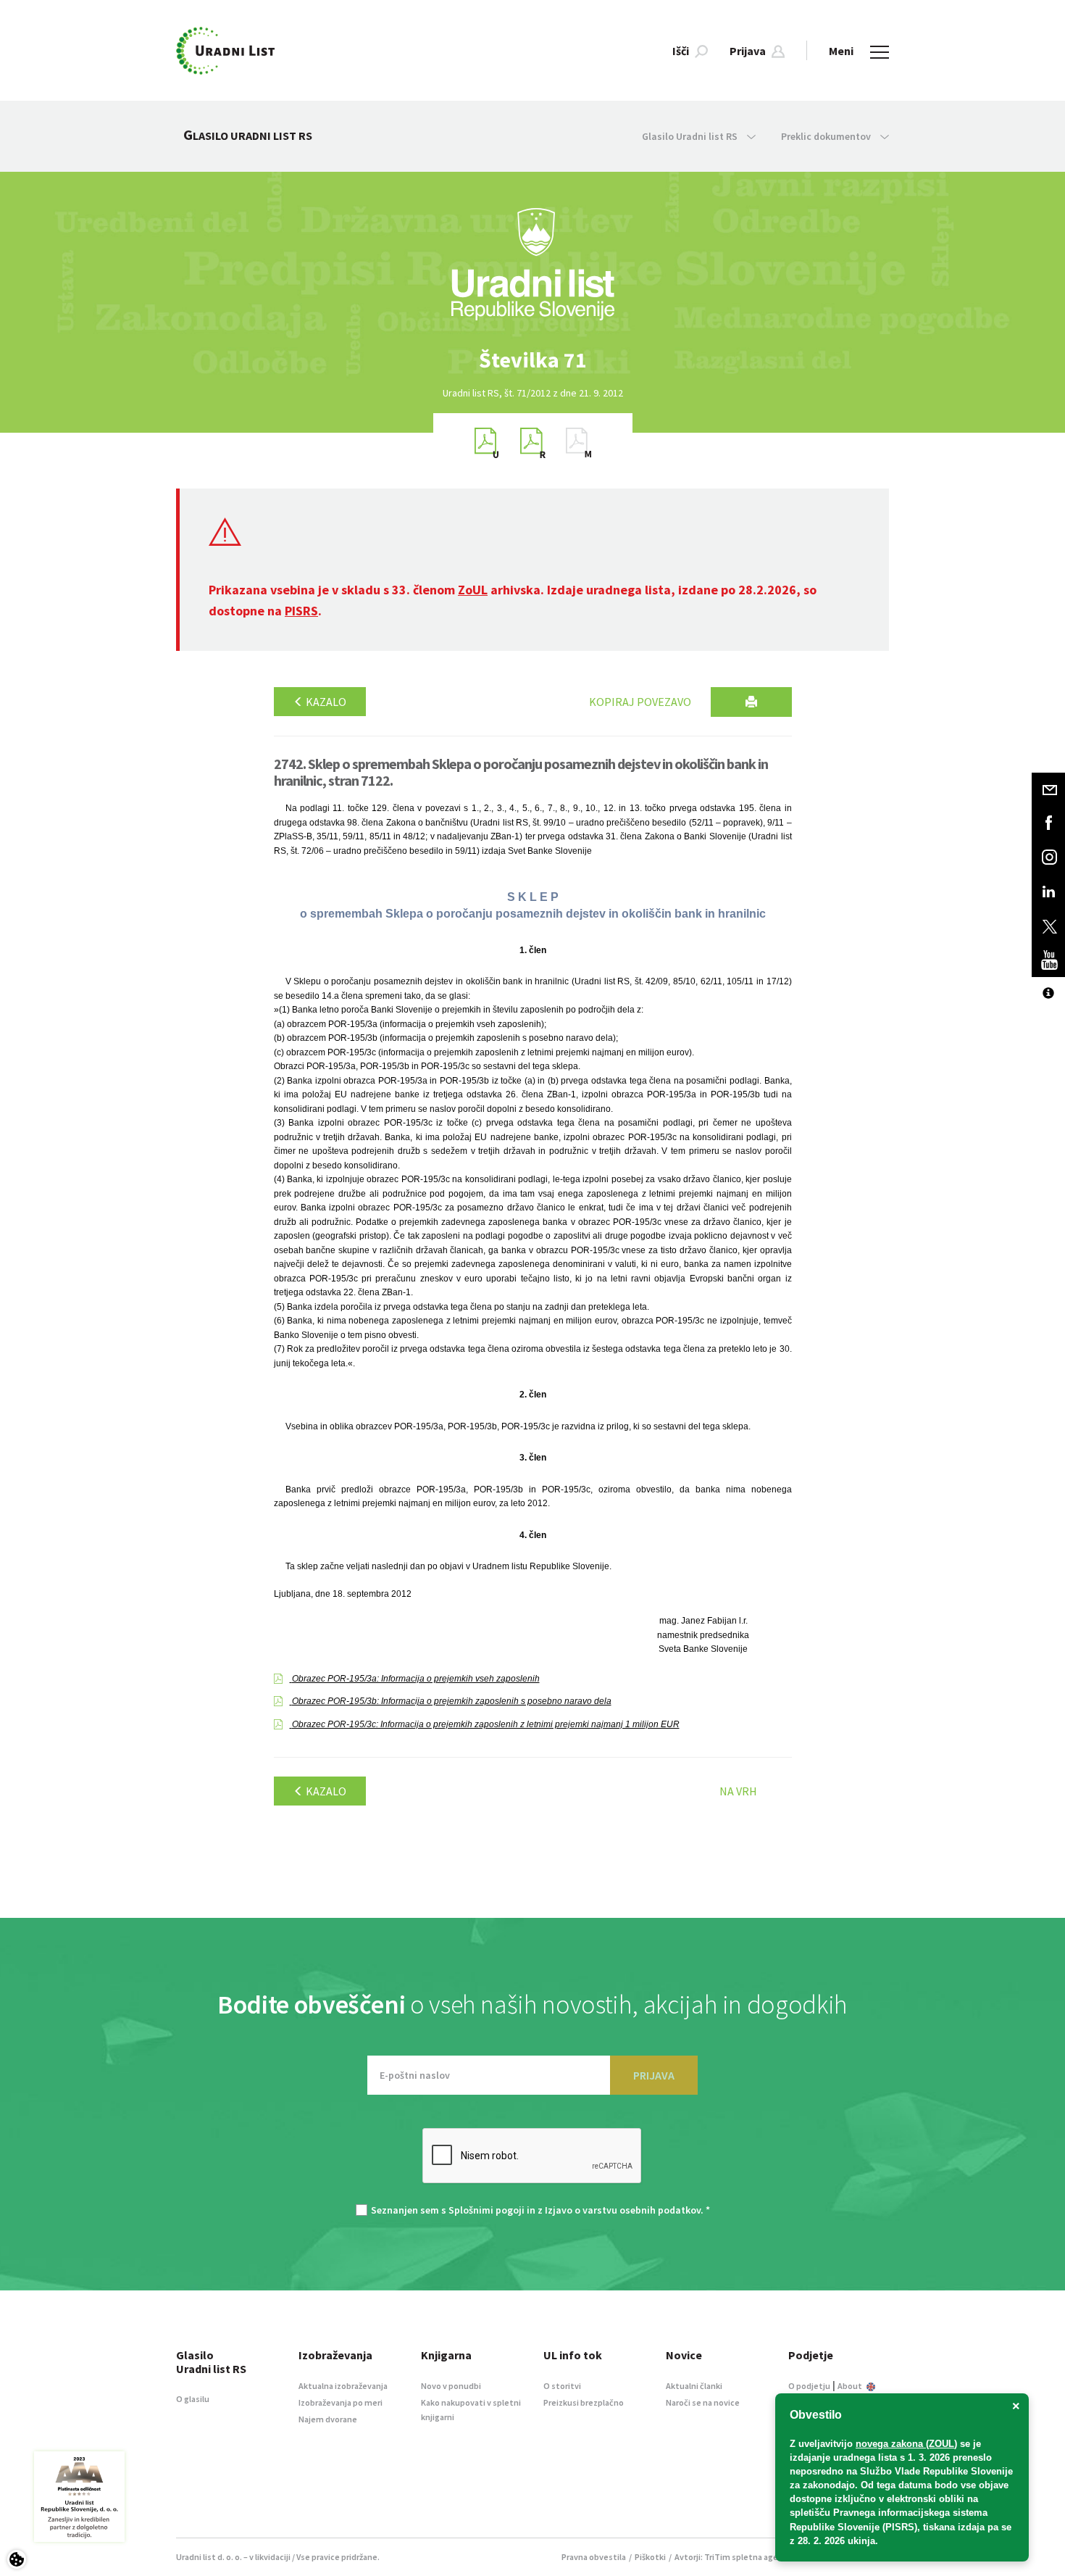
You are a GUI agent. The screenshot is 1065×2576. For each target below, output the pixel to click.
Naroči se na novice (703, 2402)
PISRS (301, 611)
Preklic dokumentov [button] (827, 136)
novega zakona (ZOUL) (906, 2444)
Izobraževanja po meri (341, 2402)
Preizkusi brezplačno (584, 2402)
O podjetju (809, 2386)
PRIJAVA (654, 2075)
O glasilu (193, 2399)
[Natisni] (751, 702)
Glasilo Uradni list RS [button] (691, 136)
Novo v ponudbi (451, 2386)
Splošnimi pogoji (486, 2210)
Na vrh (738, 1791)
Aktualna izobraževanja (343, 2386)
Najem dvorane (328, 2419)
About (851, 2386)
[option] (532, 360)
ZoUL (473, 590)
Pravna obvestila (594, 2557)
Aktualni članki (694, 2386)
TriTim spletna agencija (750, 2557)
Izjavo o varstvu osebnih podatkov (623, 2210)
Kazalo (325, 702)
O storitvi (562, 2386)
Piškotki (650, 2557)
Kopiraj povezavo (640, 702)
